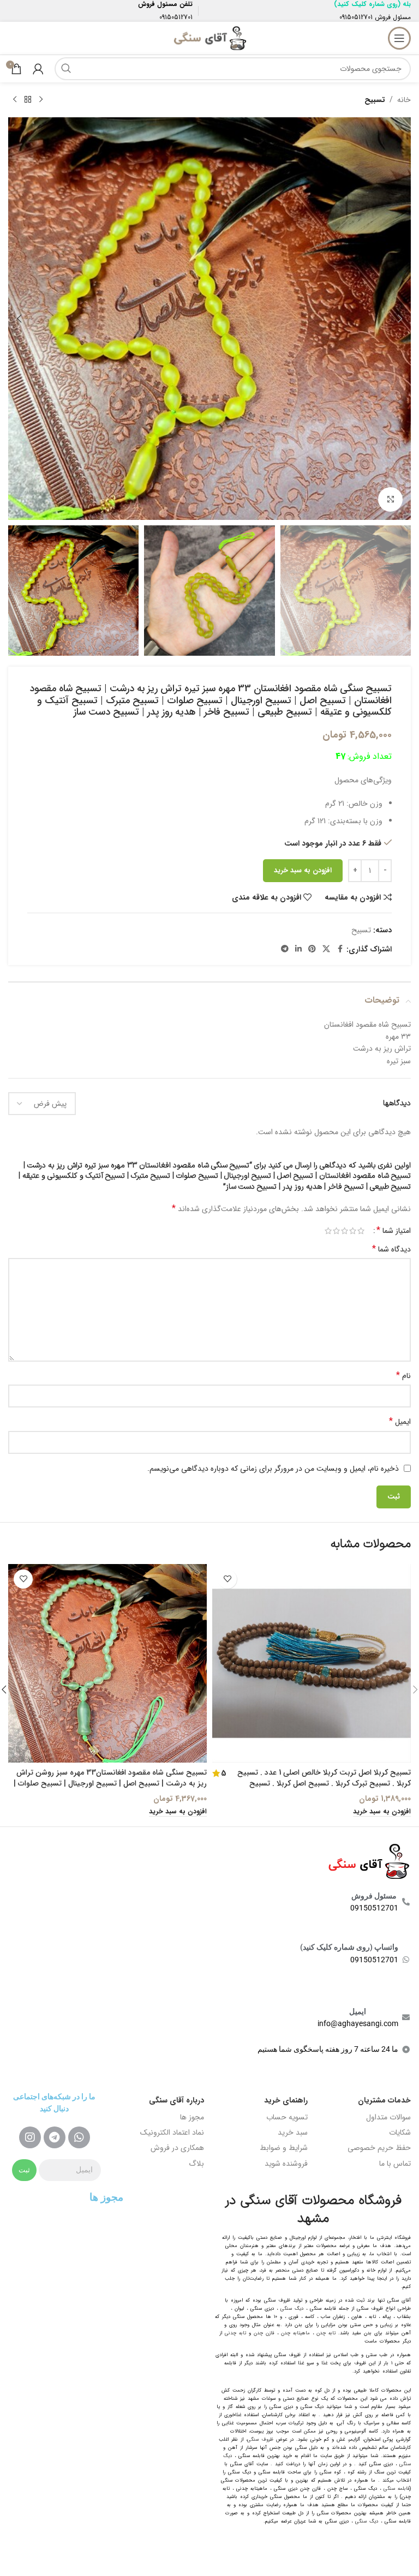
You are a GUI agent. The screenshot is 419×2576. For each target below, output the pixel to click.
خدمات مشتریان (384, 2100)
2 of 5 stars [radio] (353, 1231)
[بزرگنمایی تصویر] (390, 499)
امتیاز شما (394, 1231)
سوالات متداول (388, 2117)
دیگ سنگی (292, 2309)
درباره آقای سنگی (176, 2100)
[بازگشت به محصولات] (28, 100)
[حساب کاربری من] (38, 69)
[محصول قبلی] (41, 100)
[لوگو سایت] (209, 38)
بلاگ (196, 2164)
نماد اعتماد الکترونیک (172, 2132)
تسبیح (375, 100)
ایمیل (400, 1422)
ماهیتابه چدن (295, 2333)
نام (403, 1376)
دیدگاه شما (391, 1249)
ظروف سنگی (260, 2440)
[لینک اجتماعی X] (326, 949)
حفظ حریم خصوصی (379, 2148)
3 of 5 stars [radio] (345, 1231)
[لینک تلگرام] (285, 949)
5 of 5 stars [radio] (328, 1231)
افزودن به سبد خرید (303, 870)
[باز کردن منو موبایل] (399, 38)
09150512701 (356, 17)
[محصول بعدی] (15, 100)
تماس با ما (395, 2164)
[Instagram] (30, 2137)
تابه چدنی (235, 2333)
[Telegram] (55, 2137)
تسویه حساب (287, 2117)
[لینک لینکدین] (298, 949)
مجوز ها (192, 2117)
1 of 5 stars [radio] (361, 1231)
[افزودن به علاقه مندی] (227, 1579)
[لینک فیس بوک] (340, 949)
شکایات (400, 2132)
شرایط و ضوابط (284, 2148)
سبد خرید (293, 2132)
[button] (400, 319)
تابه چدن (326, 2333)
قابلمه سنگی (397, 2489)
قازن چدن (264, 2333)
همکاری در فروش (177, 2148)
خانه (404, 100)
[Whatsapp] (79, 2137)
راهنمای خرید (286, 2100)
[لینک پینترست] (312, 949)
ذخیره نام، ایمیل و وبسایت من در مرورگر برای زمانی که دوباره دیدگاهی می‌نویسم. (273, 1469)
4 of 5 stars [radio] (336, 1231)
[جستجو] (66, 69)
